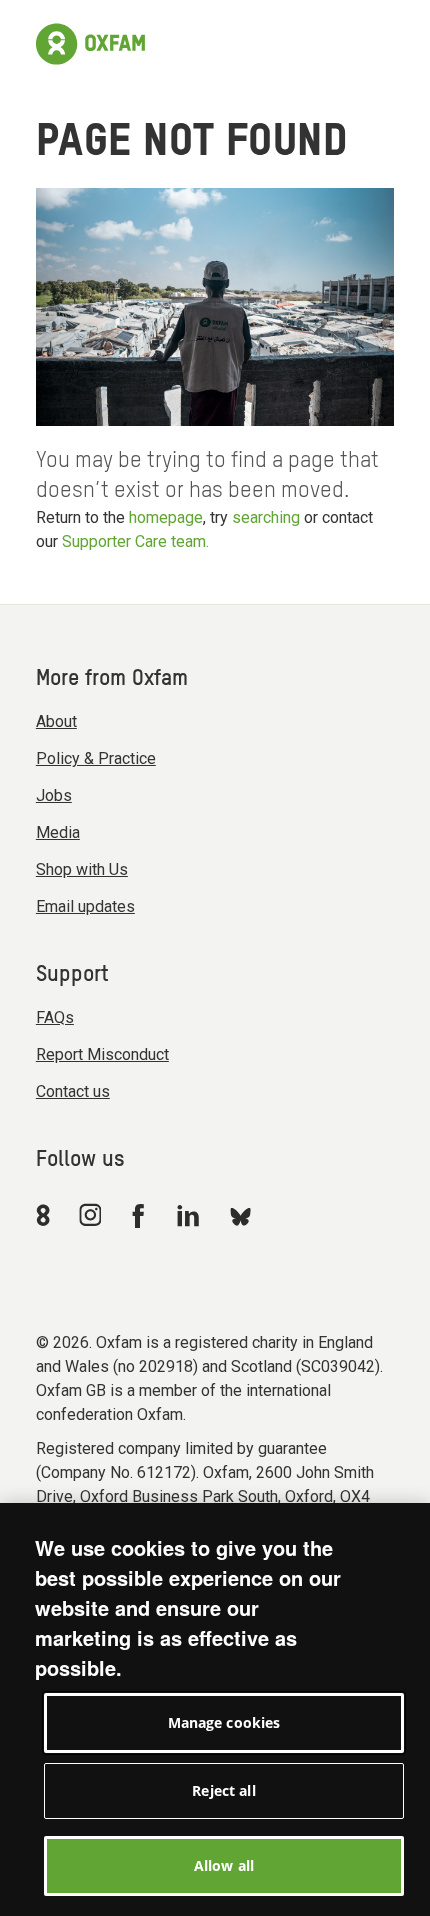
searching (266, 517)
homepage (166, 517)
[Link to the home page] (90, 44)
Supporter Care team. (135, 541)
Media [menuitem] (58, 832)
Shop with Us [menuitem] (82, 869)
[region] (215, 1709)
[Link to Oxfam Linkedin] (191, 1215)
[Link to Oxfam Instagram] (90, 1214)
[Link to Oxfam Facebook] (141, 1215)
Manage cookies (224, 1722)
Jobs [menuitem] (54, 795)
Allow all (224, 1865)
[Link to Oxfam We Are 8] (46, 1215)
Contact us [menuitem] (73, 1091)
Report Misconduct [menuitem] (102, 1054)
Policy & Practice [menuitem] (96, 758)
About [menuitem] (56, 721)
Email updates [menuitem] (85, 906)
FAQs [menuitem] (55, 1017)
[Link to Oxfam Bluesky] (240, 1215)
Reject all (223, 1790)
